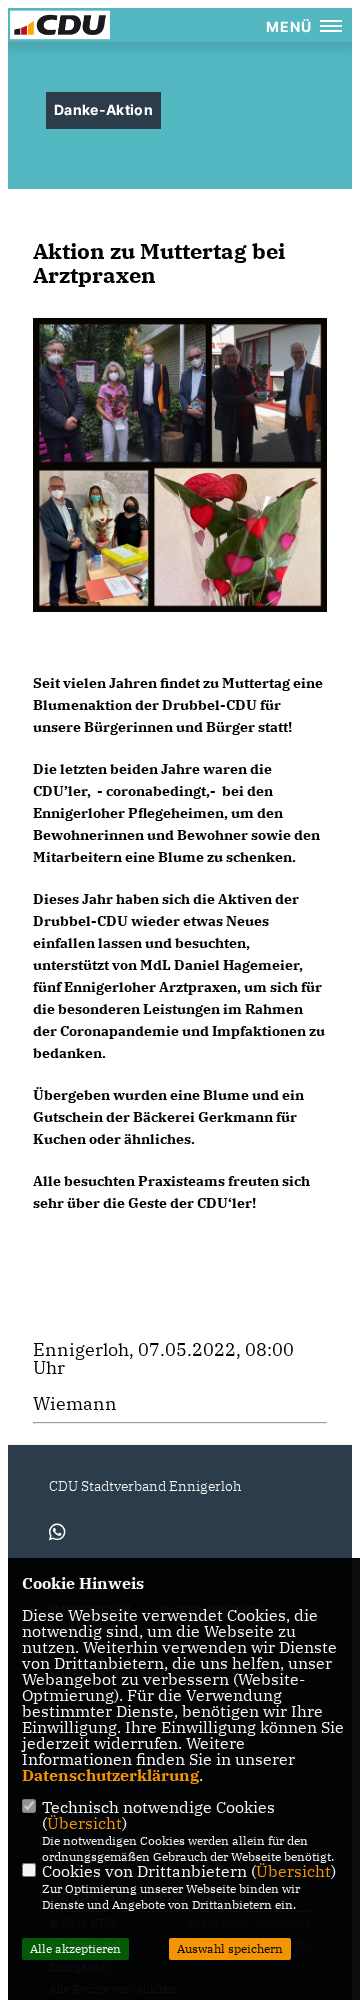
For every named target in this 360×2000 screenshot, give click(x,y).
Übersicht (84, 1823)
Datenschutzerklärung (110, 1775)
